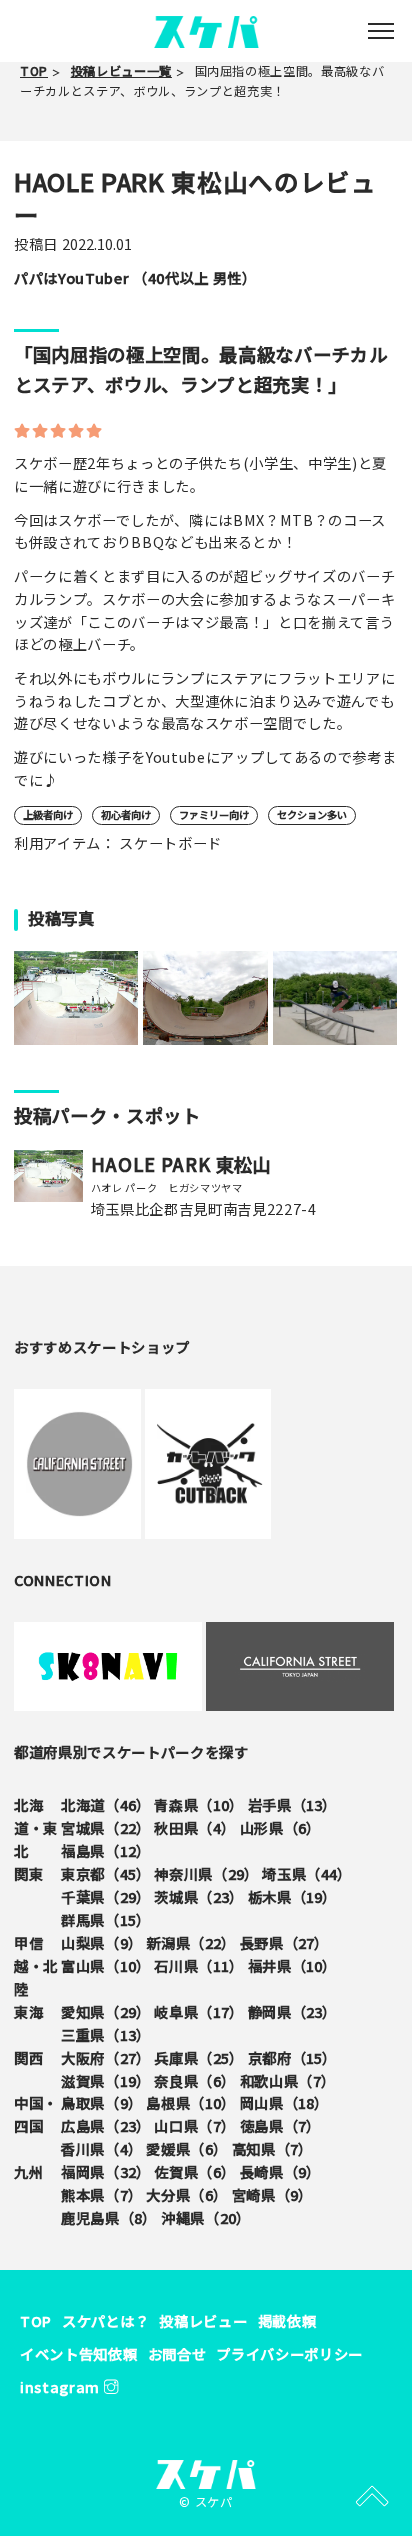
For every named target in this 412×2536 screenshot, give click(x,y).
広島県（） (105, 2125)
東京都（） (105, 1873)
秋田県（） (194, 1827)
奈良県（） (194, 2080)
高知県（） (272, 2148)
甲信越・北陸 (36, 1965)
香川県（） (101, 2148)
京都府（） (292, 2057)
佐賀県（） (194, 2171)
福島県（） (105, 1850)
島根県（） (190, 2102)
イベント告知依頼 (78, 2353)
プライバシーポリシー (289, 2353)
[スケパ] (206, 29)
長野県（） (284, 1942)
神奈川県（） (206, 1873)
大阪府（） (105, 2057)
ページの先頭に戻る (372, 2496)
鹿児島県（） (109, 2217)
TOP (36, 2320)
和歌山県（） (288, 2080)
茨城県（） (198, 1896)
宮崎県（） (272, 2194)
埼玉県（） (306, 1873)
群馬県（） (105, 1919)
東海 (28, 2011)
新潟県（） (190, 1942)
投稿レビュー (203, 2320)
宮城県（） (105, 1827)
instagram (62, 2386)
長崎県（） (280, 2171)
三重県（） (105, 2034)
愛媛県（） (186, 2148)
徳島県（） (280, 2125)
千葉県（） (105, 1896)
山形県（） (280, 1827)
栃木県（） (292, 1896)
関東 (28, 1873)
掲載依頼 (287, 2320)
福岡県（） (105, 2171)
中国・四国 (36, 2114)
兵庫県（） (198, 2057)
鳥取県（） (101, 2102)
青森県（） (198, 1804)
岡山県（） (284, 2102)
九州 (28, 2171)
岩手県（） (292, 1804)
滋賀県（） (105, 2080)
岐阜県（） (198, 2011)
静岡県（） (292, 2011)
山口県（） (194, 2125)
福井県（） (292, 1965)
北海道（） (105, 1804)
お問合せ (177, 2353)
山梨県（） (101, 1942)
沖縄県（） (205, 2217)
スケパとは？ (105, 2320)
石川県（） (198, 1965)
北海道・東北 (36, 1827)
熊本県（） (101, 2194)
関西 (28, 2057)
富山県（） (105, 1965)
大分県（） (186, 2194)
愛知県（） (105, 2011)
